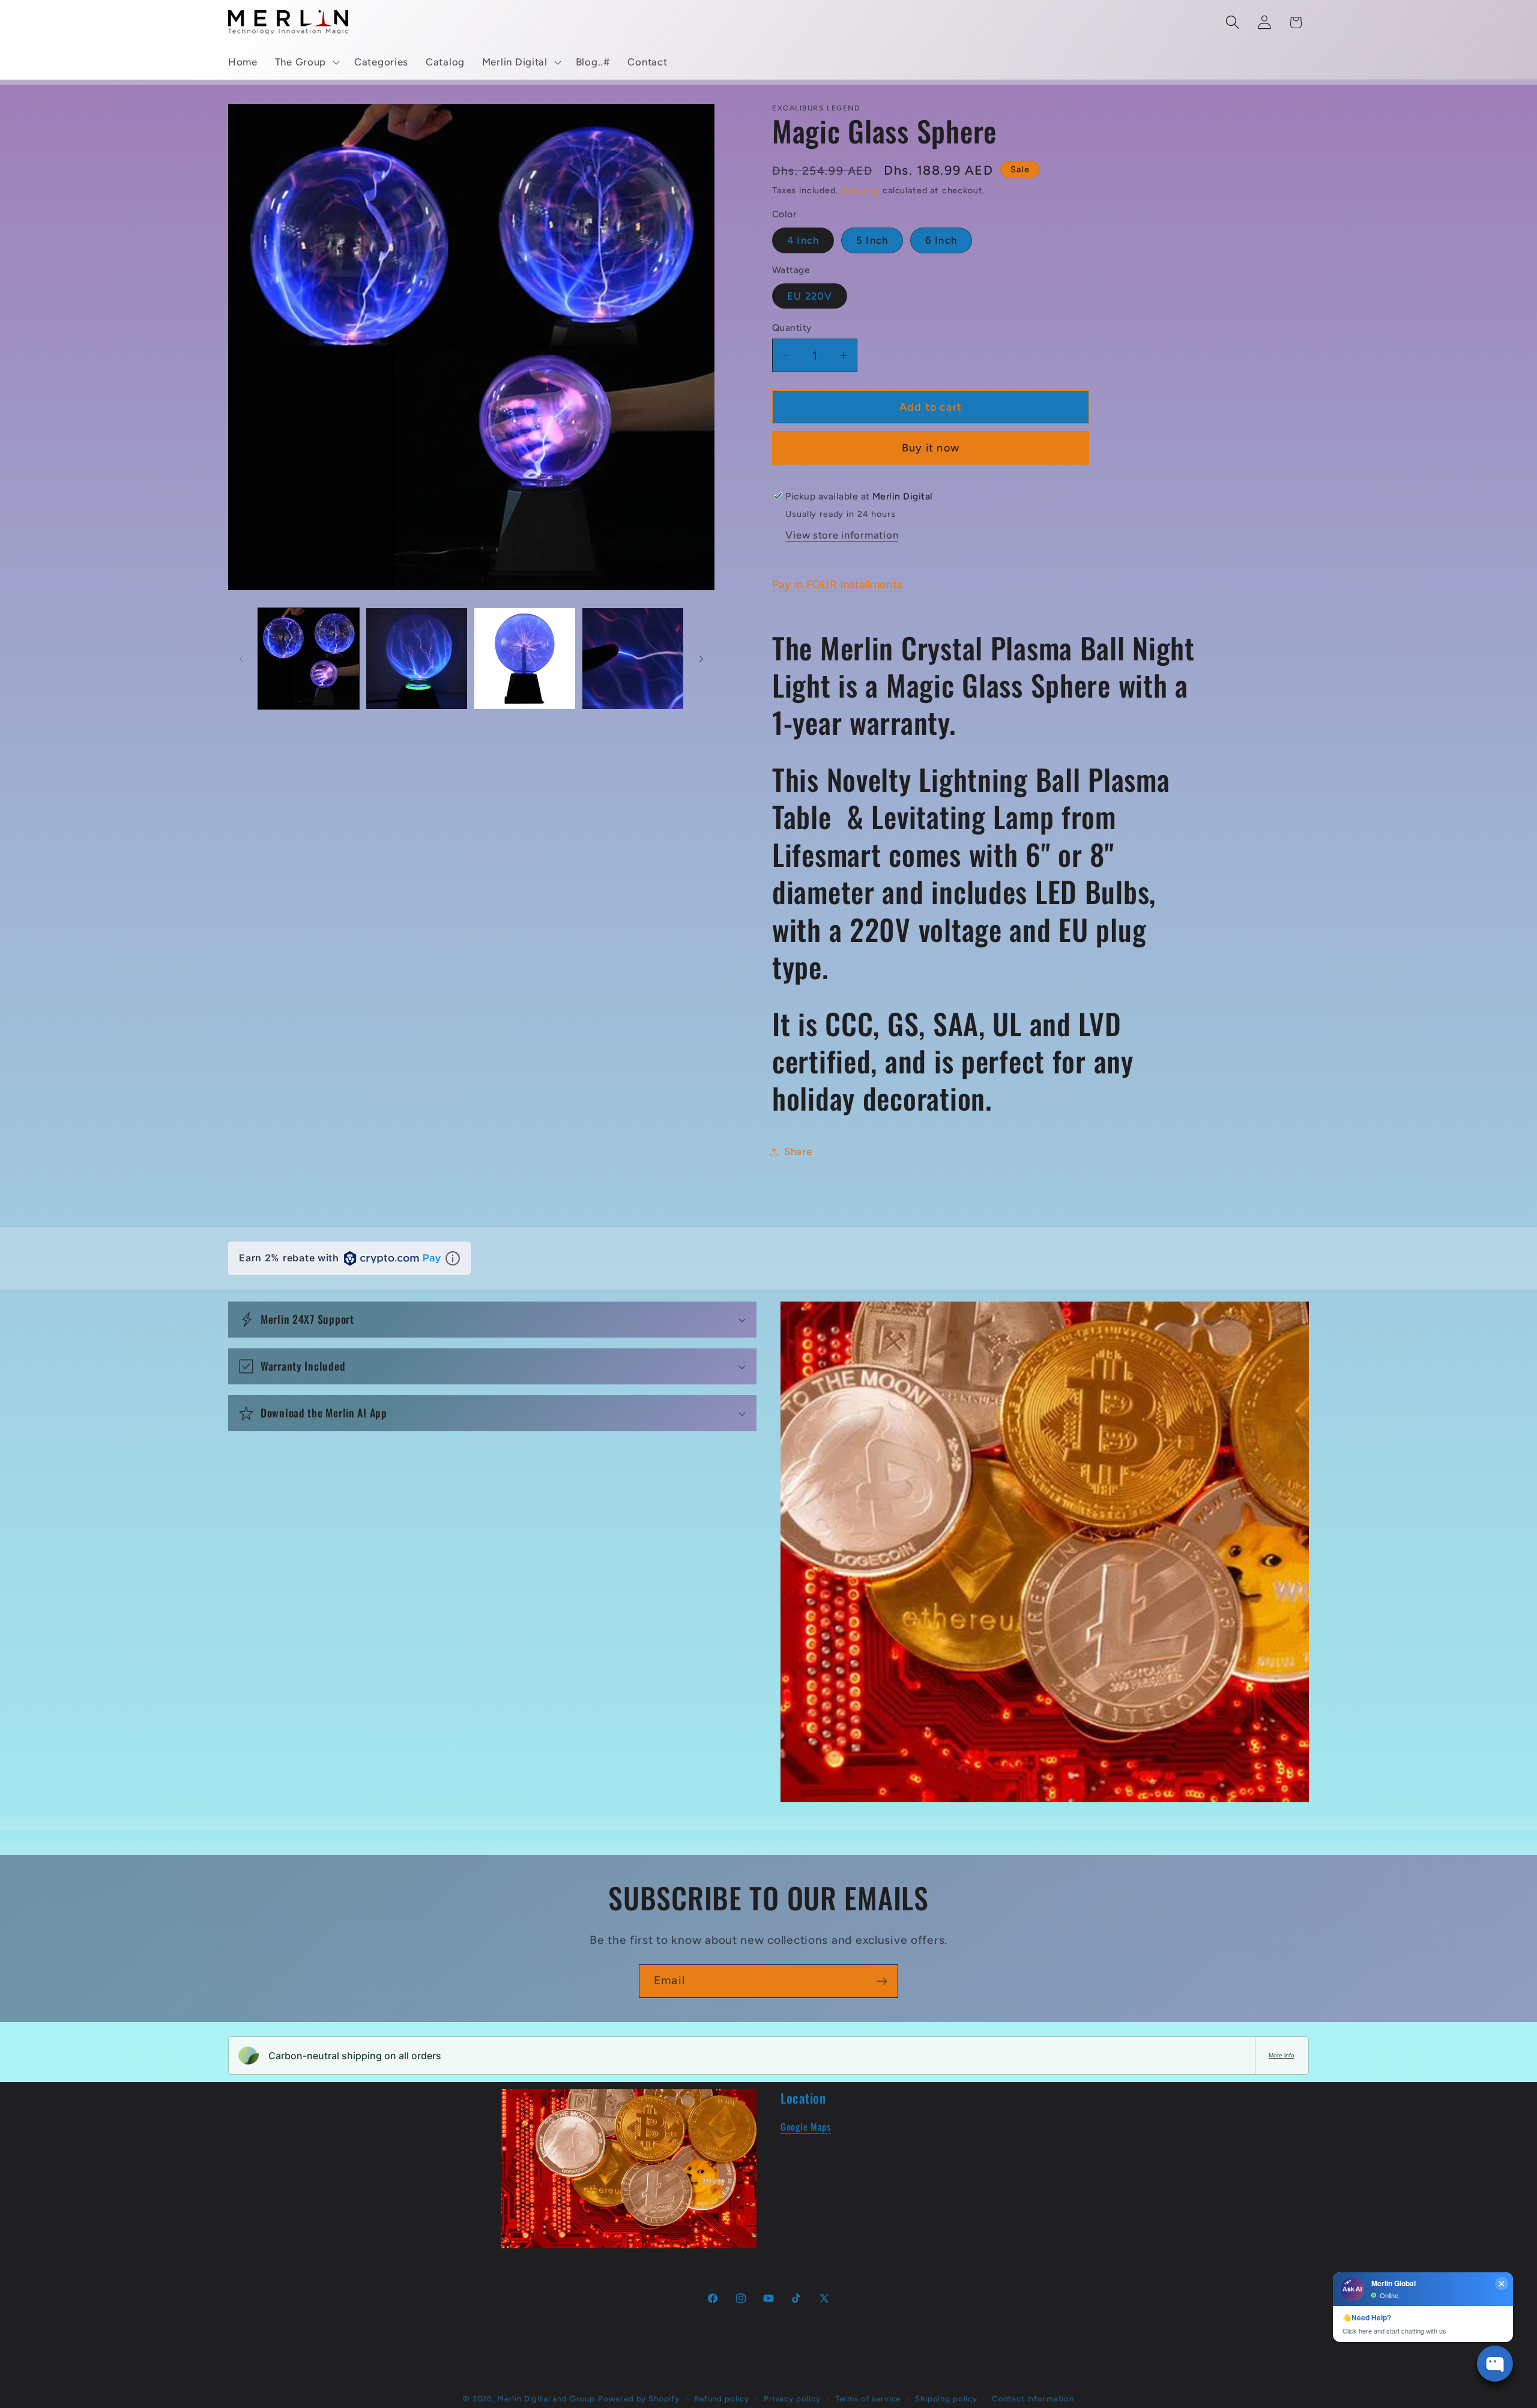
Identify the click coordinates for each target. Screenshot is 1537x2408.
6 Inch (941, 240)
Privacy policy (792, 2398)
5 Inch (872, 240)
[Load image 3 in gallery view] (525, 659)
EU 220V (810, 296)
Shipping (860, 190)
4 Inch (803, 240)
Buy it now (931, 448)
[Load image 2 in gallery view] (417, 659)
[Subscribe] (882, 1981)
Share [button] (798, 1151)
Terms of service (868, 2398)
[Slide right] (701, 659)
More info (1282, 2055)
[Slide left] (241, 659)
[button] (306, 62)
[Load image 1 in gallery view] (309, 659)
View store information (842, 535)
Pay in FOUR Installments (837, 584)
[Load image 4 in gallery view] (633, 659)
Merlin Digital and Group (546, 2398)
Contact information (1033, 2398)
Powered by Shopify (639, 2398)
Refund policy (722, 2398)
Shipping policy (946, 2398)
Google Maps (806, 2126)
